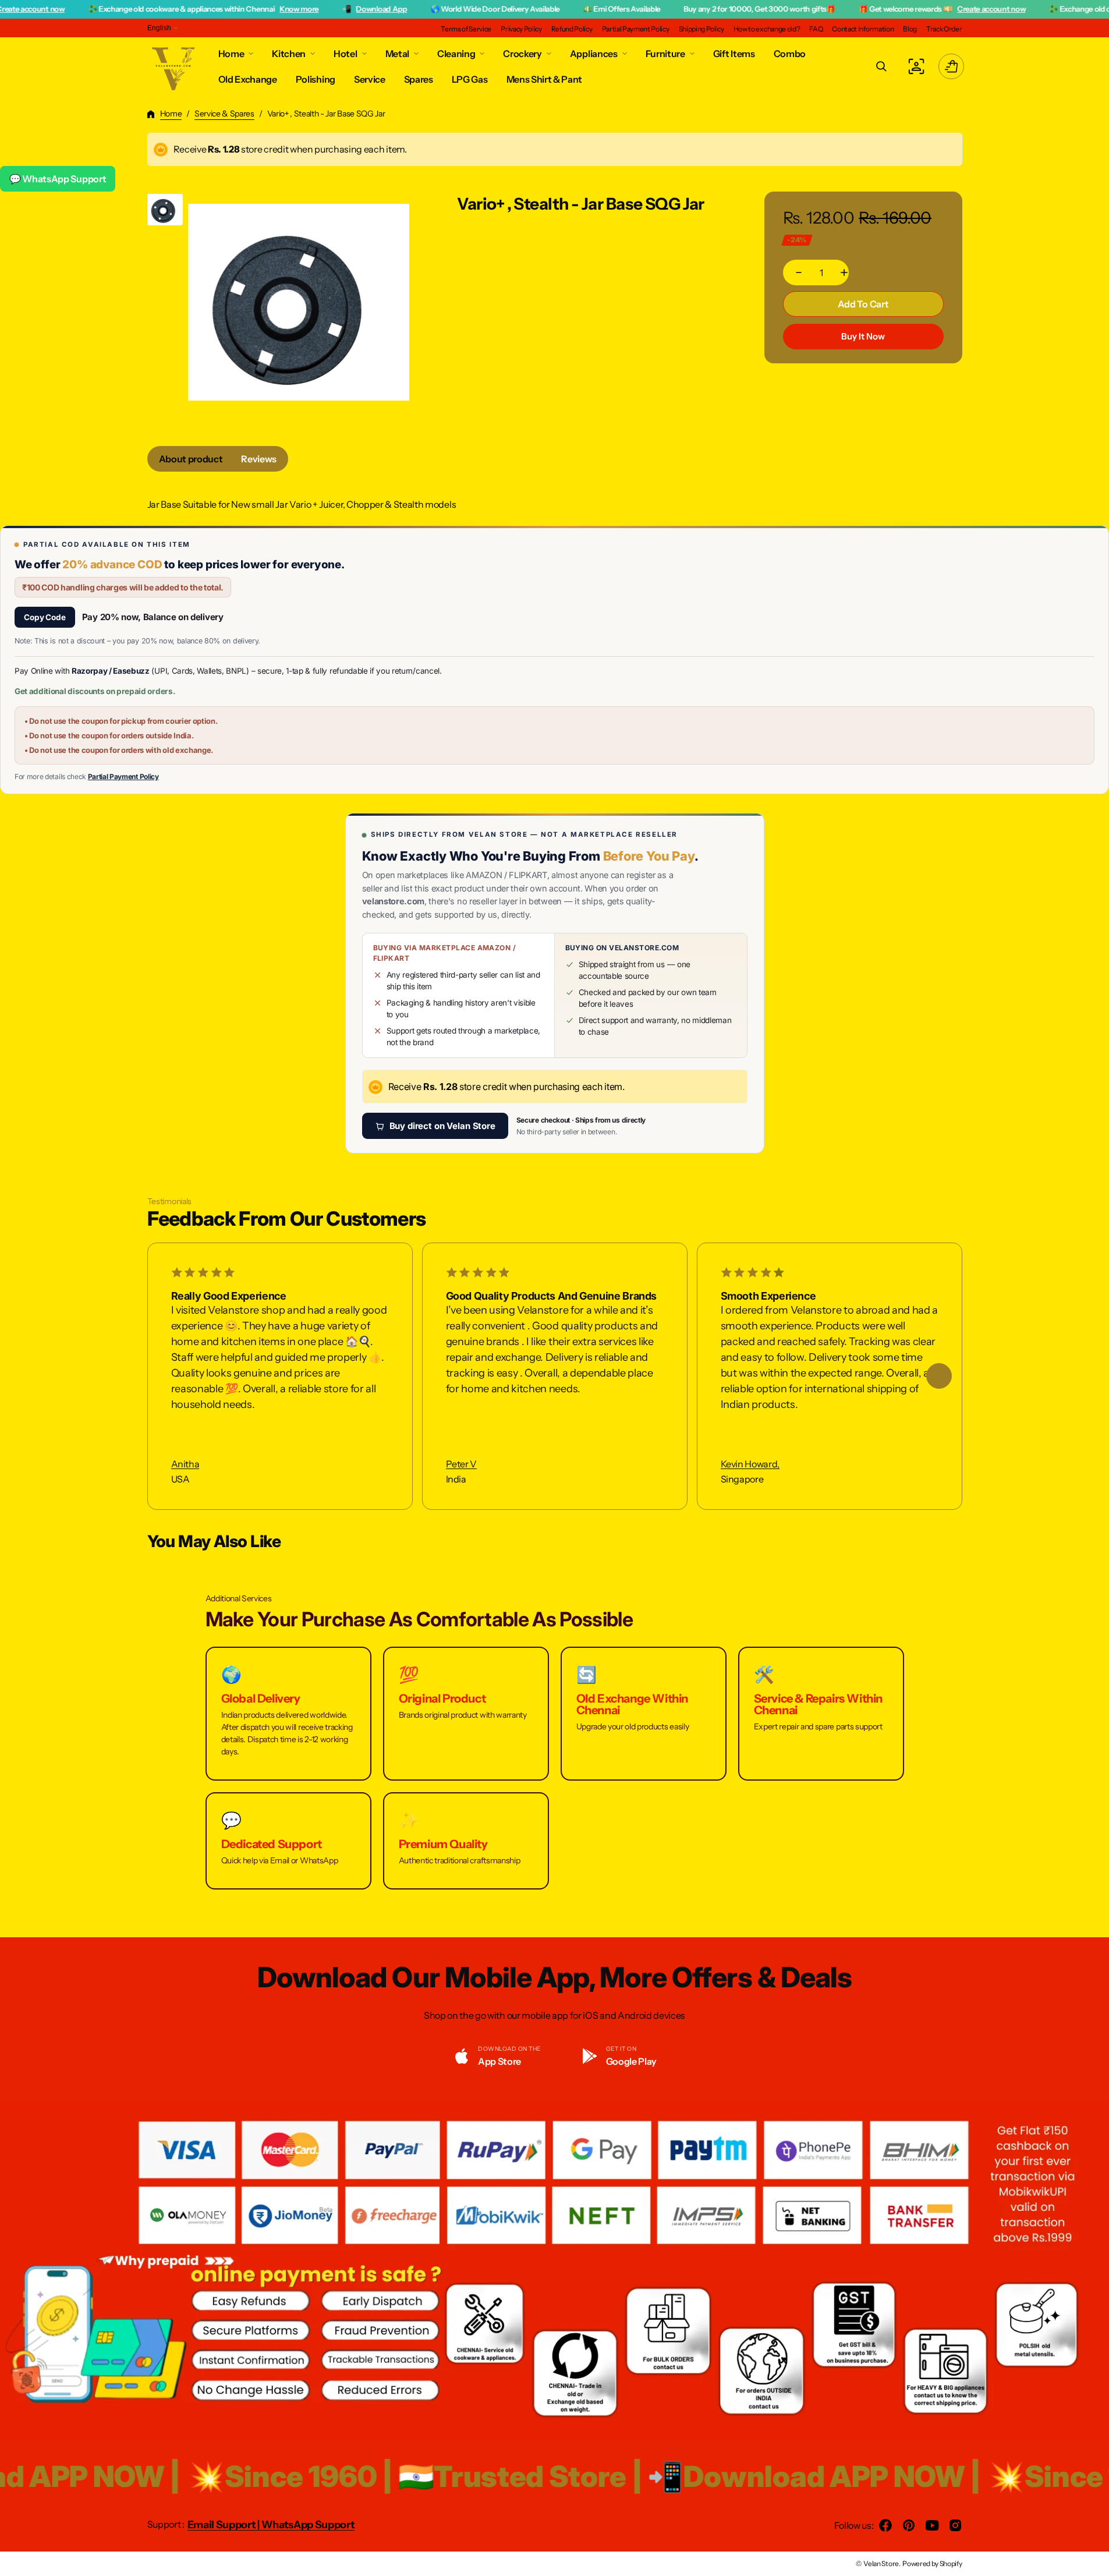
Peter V (461, 1464)
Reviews (259, 459)
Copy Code (45, 617)
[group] (165, 209)
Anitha (185, 1464)
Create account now (917, 9)
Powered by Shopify (932, 2563)
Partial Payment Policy (123, 776)
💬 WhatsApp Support (58, 179)
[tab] (191, 459)
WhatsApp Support (308, 2525)
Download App (308, 9)
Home (171, 114)
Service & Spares (224, 114)
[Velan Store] (174, 66)
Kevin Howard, (750, 1464)
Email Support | (224, 2525)
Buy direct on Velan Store (442, 1126)
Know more (225, 9)
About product (191, 459)
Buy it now (863, 336)
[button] (881, 66)
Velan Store (881, 2563)
